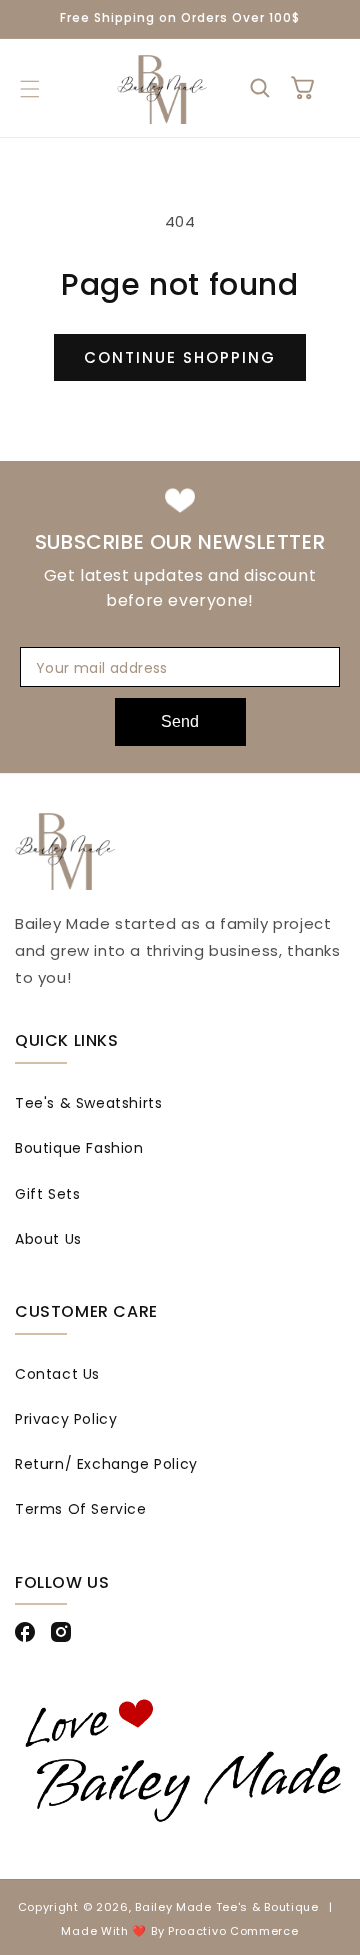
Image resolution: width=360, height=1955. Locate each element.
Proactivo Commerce (233, 1931)
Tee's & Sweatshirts (88, 1103)
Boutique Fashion (79, 1148)
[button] (29, 89)
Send (180, 721)
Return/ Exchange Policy (106, 1464)
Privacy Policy (66, 1419)
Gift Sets (47, 1194)
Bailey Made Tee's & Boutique (227, 1907)
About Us (48, 1239)
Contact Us (57, 1374)
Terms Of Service (81, 1509)
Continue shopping (180, 357)
